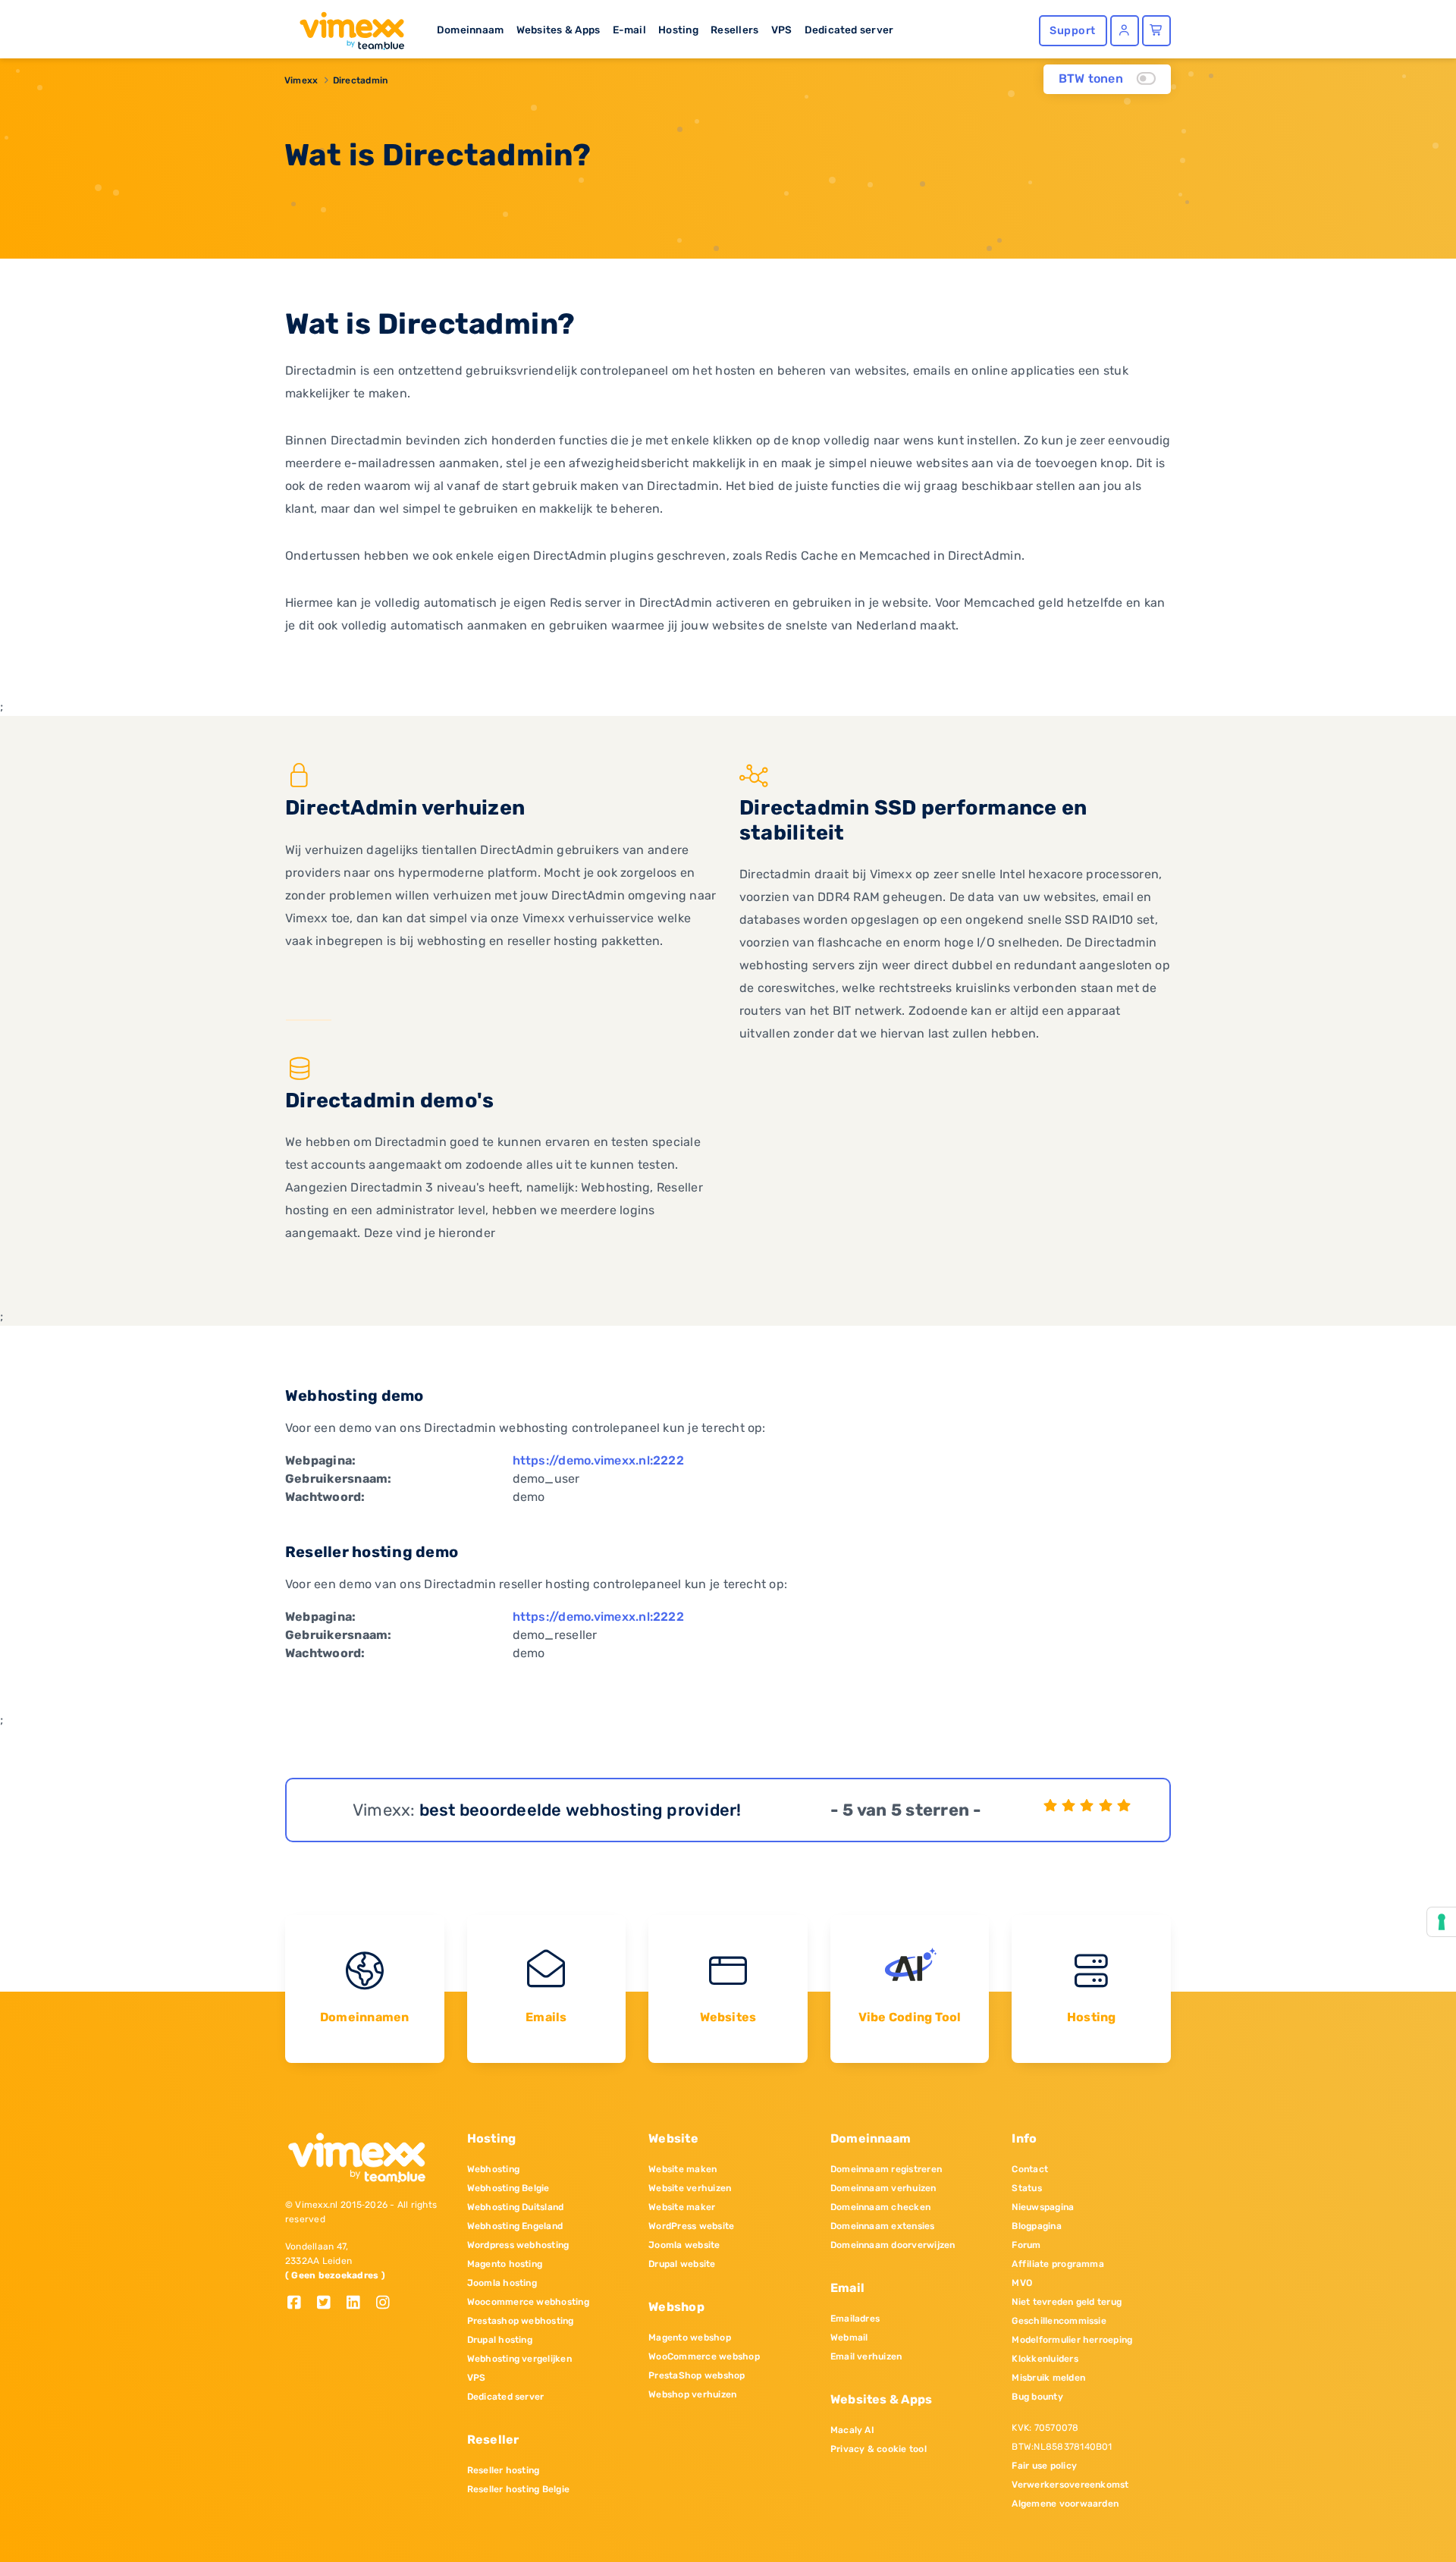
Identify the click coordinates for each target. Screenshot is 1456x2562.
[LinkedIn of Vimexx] (359, 2304)
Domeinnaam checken (880, 2207)
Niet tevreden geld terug (1067, 2302)
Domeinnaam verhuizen (883, 2188)
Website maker (682, 2207)
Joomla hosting (502, 2283)
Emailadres (855, 2319)
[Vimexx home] (346, 27)
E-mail (629, 30)
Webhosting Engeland (515, 2226)
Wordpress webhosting (518, 2245)
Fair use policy (1044, 2466)
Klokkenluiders (1045, 2359)
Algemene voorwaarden (1065, 2504)
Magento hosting (505, 2264)
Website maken (682, 2169)
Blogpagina (1036, 2226)
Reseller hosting (504, 2470)
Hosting (678, 30)
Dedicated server (849, 30)
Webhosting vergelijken (519, 2359)
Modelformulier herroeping (1072, 2340)
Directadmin (361, 80)
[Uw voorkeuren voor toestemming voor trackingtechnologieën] (1442, 1922)
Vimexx (301, 80)
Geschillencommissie (1059, 2321)
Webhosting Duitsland (516, 2207)
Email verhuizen (866, 2356)
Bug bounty (1037, 2397)
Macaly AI (852, 2430)
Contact (1030, 2169)
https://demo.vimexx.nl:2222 (598, 1460)
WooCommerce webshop (704, 2356)
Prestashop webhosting (521, 2321)
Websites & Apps (559, 30)
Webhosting (493, 2169)
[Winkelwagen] (1156, 31)
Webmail (849, 2338)
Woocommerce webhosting (528, 2302)
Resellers (734, 30)
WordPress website (691, 2226)
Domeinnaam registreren (886, 2169)
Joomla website (684, 2245)
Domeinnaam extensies (883, 2226)
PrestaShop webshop (697, 2375)
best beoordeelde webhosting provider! (581, 1810)
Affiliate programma (1058, 2264)
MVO (1022, 2283)
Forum (1026, 2245)
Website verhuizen (690, 2188)
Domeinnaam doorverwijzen (893, 2245)
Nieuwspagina (1043, 2207)
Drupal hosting (500, 2340)
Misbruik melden (1048, 2378)
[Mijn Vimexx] (1125, 31)
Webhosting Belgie (508, 2188)
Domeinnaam (470, 30)
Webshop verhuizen (692, 2394)
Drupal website (682, 2264)
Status (1026, 2188)
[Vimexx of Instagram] (387, 2304)
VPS (782, 30)
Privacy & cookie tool (879, 2449)
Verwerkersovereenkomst (1070, 2485)
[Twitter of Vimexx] (329, 2304)
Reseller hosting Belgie (519, 2489)
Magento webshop (690, 2338)
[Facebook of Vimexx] (300, 2304)
